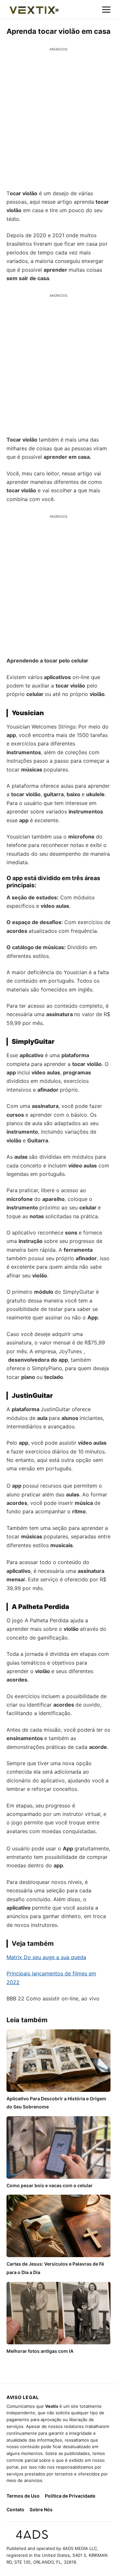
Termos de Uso (23, 2496)
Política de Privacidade (70, 2496)
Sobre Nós (41, 2509)
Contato (15, 2509)
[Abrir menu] (106, 9)
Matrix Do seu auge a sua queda (46, 1957)
